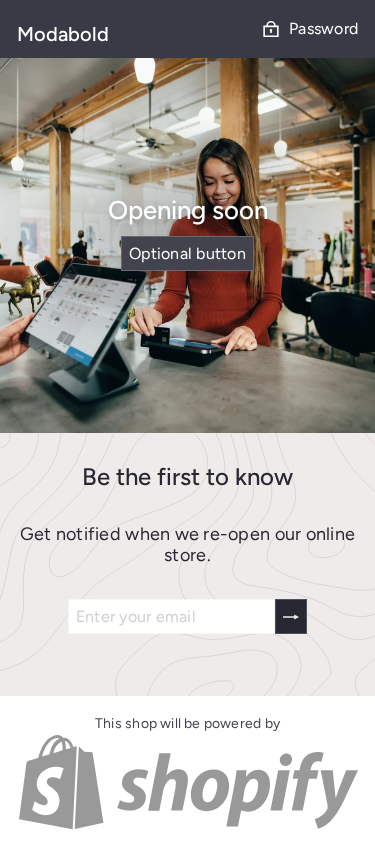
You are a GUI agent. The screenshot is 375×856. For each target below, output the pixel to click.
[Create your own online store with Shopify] (187, 826)
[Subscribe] (291, 616)
